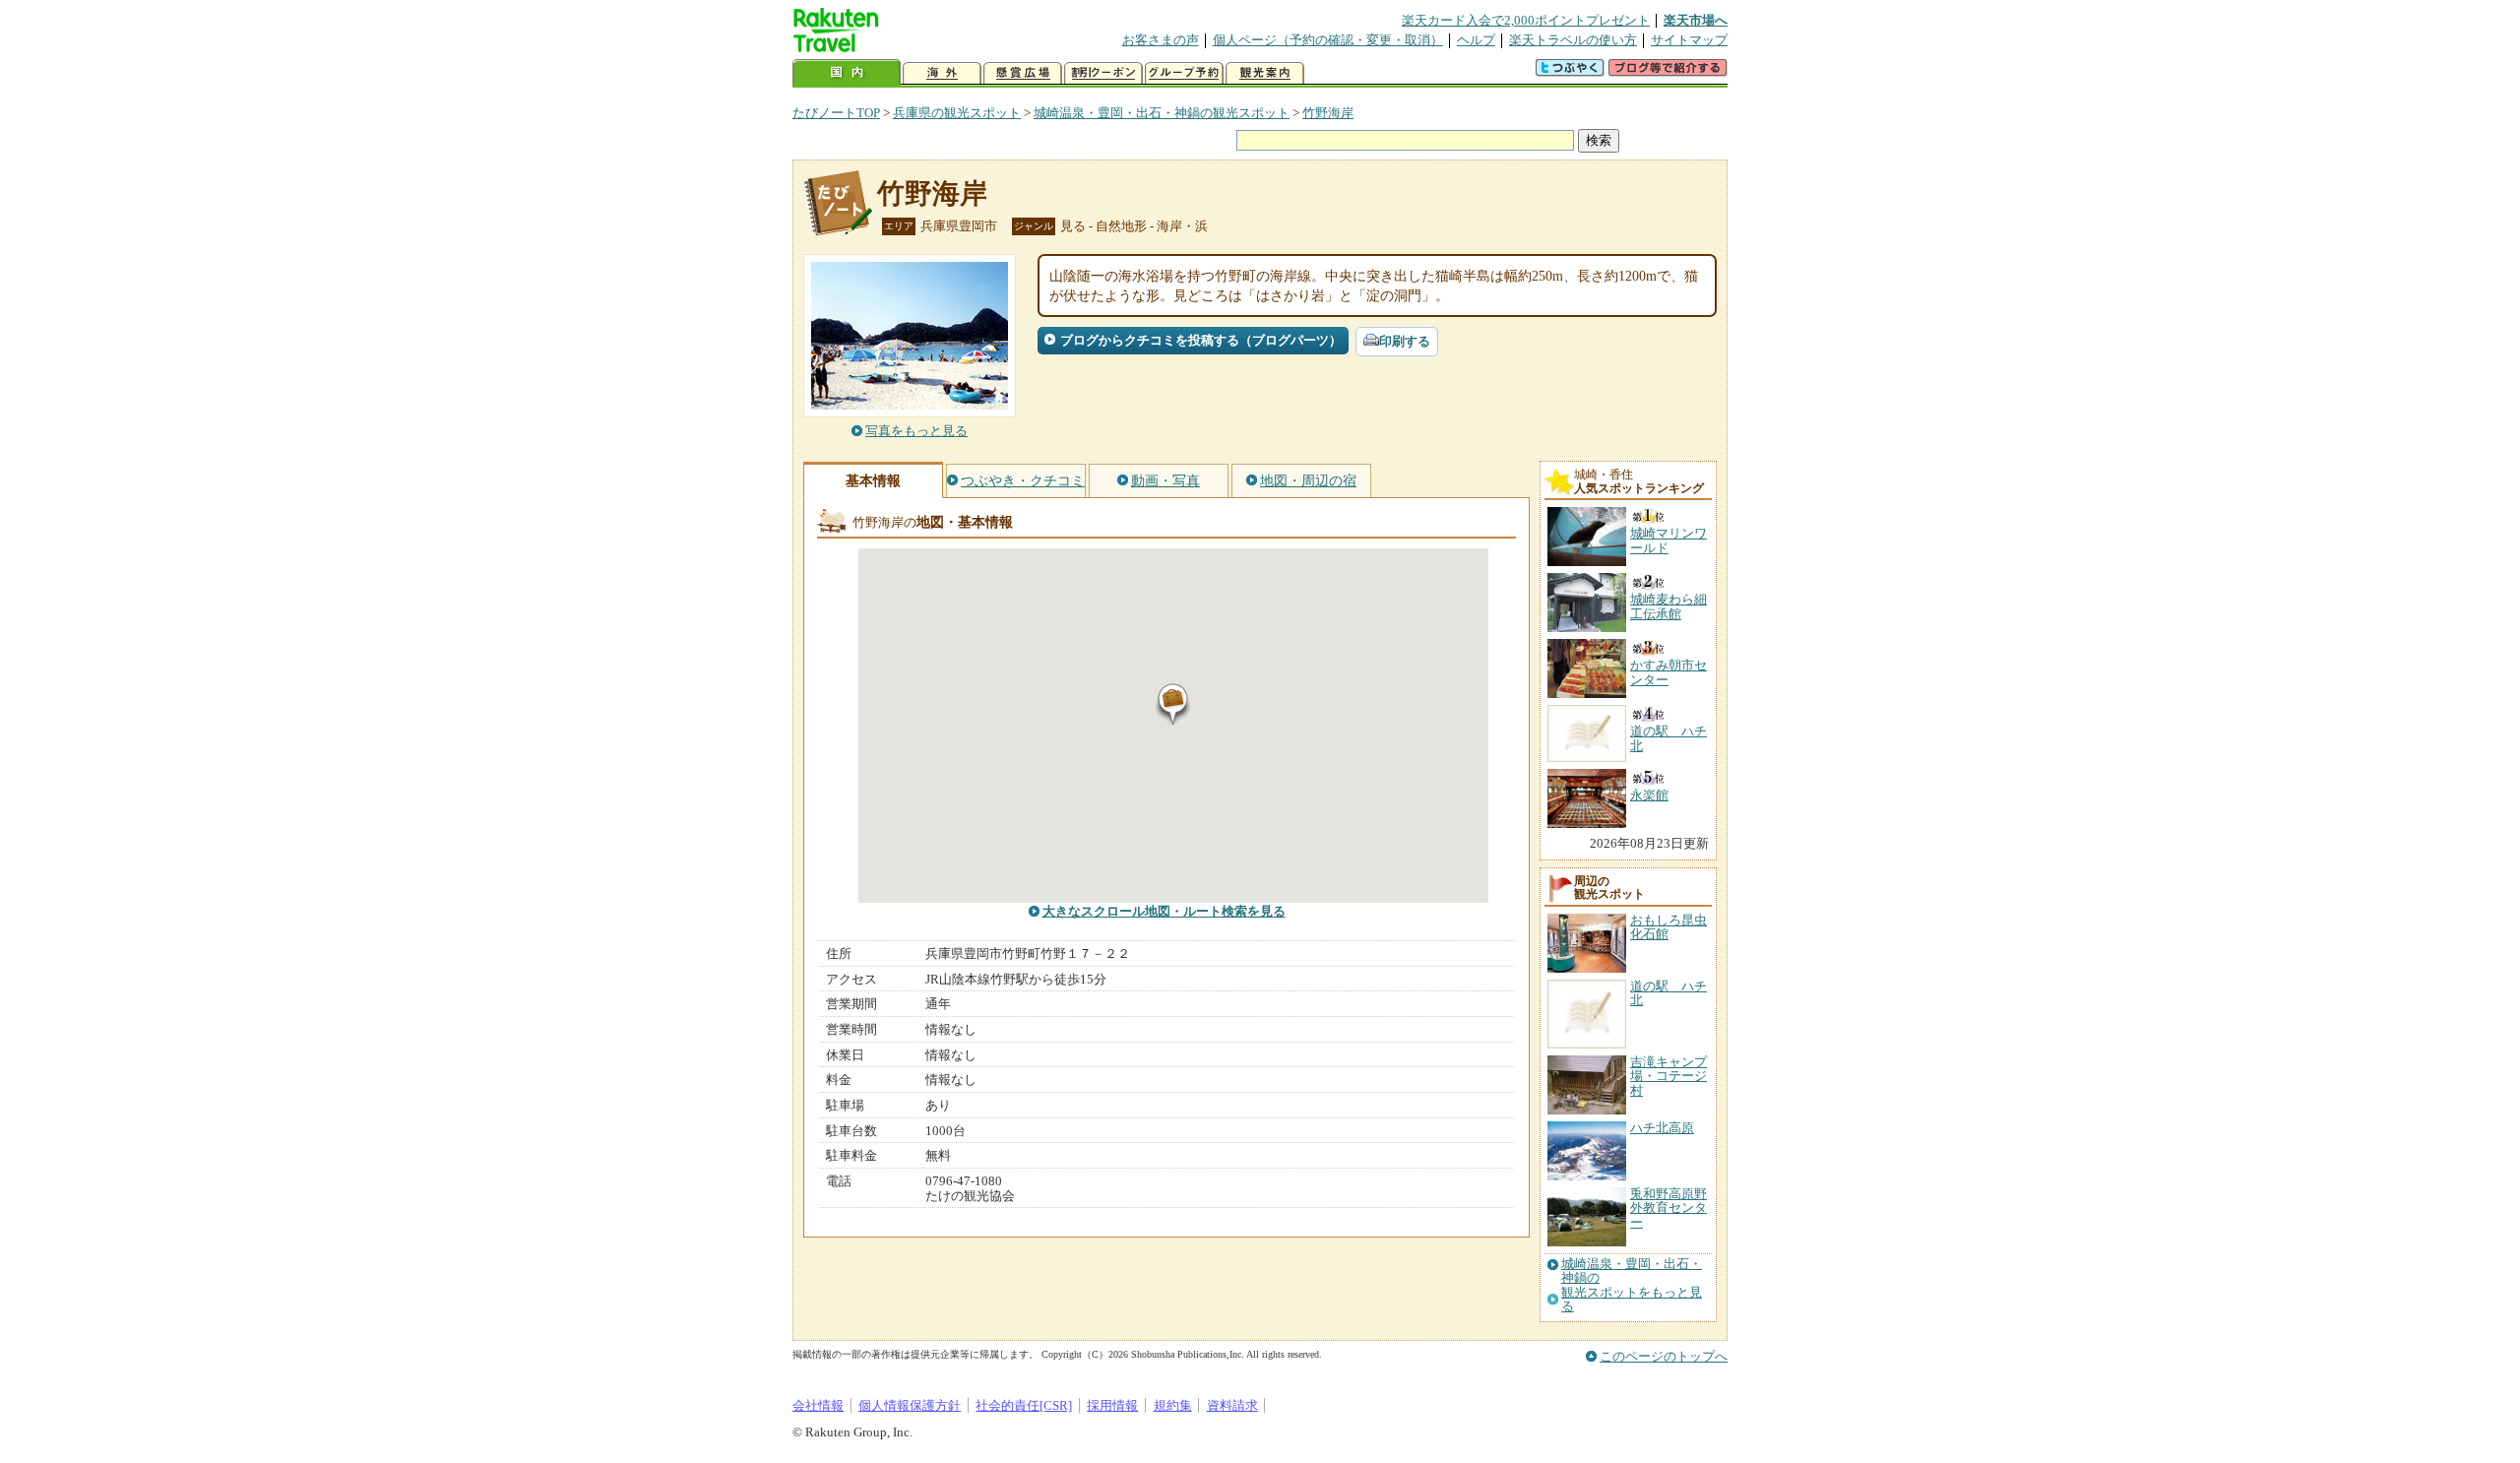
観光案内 (1265, 73)
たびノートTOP (836, 113)
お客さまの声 (1161, 40)
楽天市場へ (1696, 20)
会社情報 (818, 1405)
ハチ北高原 (1662, 1128)
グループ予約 (1184, 73)
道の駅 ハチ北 (1669, 993)
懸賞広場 (1023, 73)
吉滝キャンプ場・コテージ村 (1669, 1076)
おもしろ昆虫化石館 (1669, 927)
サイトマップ (1689, 40)
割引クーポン (1103, 73)
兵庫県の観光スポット (957, 113)
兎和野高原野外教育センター (1669, 1208)
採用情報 (1112, 1405)
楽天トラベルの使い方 (1573, 40)
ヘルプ (1476, 40)
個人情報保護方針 (910, 1405)
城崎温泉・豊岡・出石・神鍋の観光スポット (1162, 113)
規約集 (1173, 1405)
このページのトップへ (1664, 1356)
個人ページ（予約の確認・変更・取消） (1328, 40)
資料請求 (1232, 1405)
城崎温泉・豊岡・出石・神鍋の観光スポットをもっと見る (1632, 1285)
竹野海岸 (1328, 113)
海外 (942, 73)
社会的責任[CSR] (1024, 1405)
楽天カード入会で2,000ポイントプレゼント (1526, 20)
